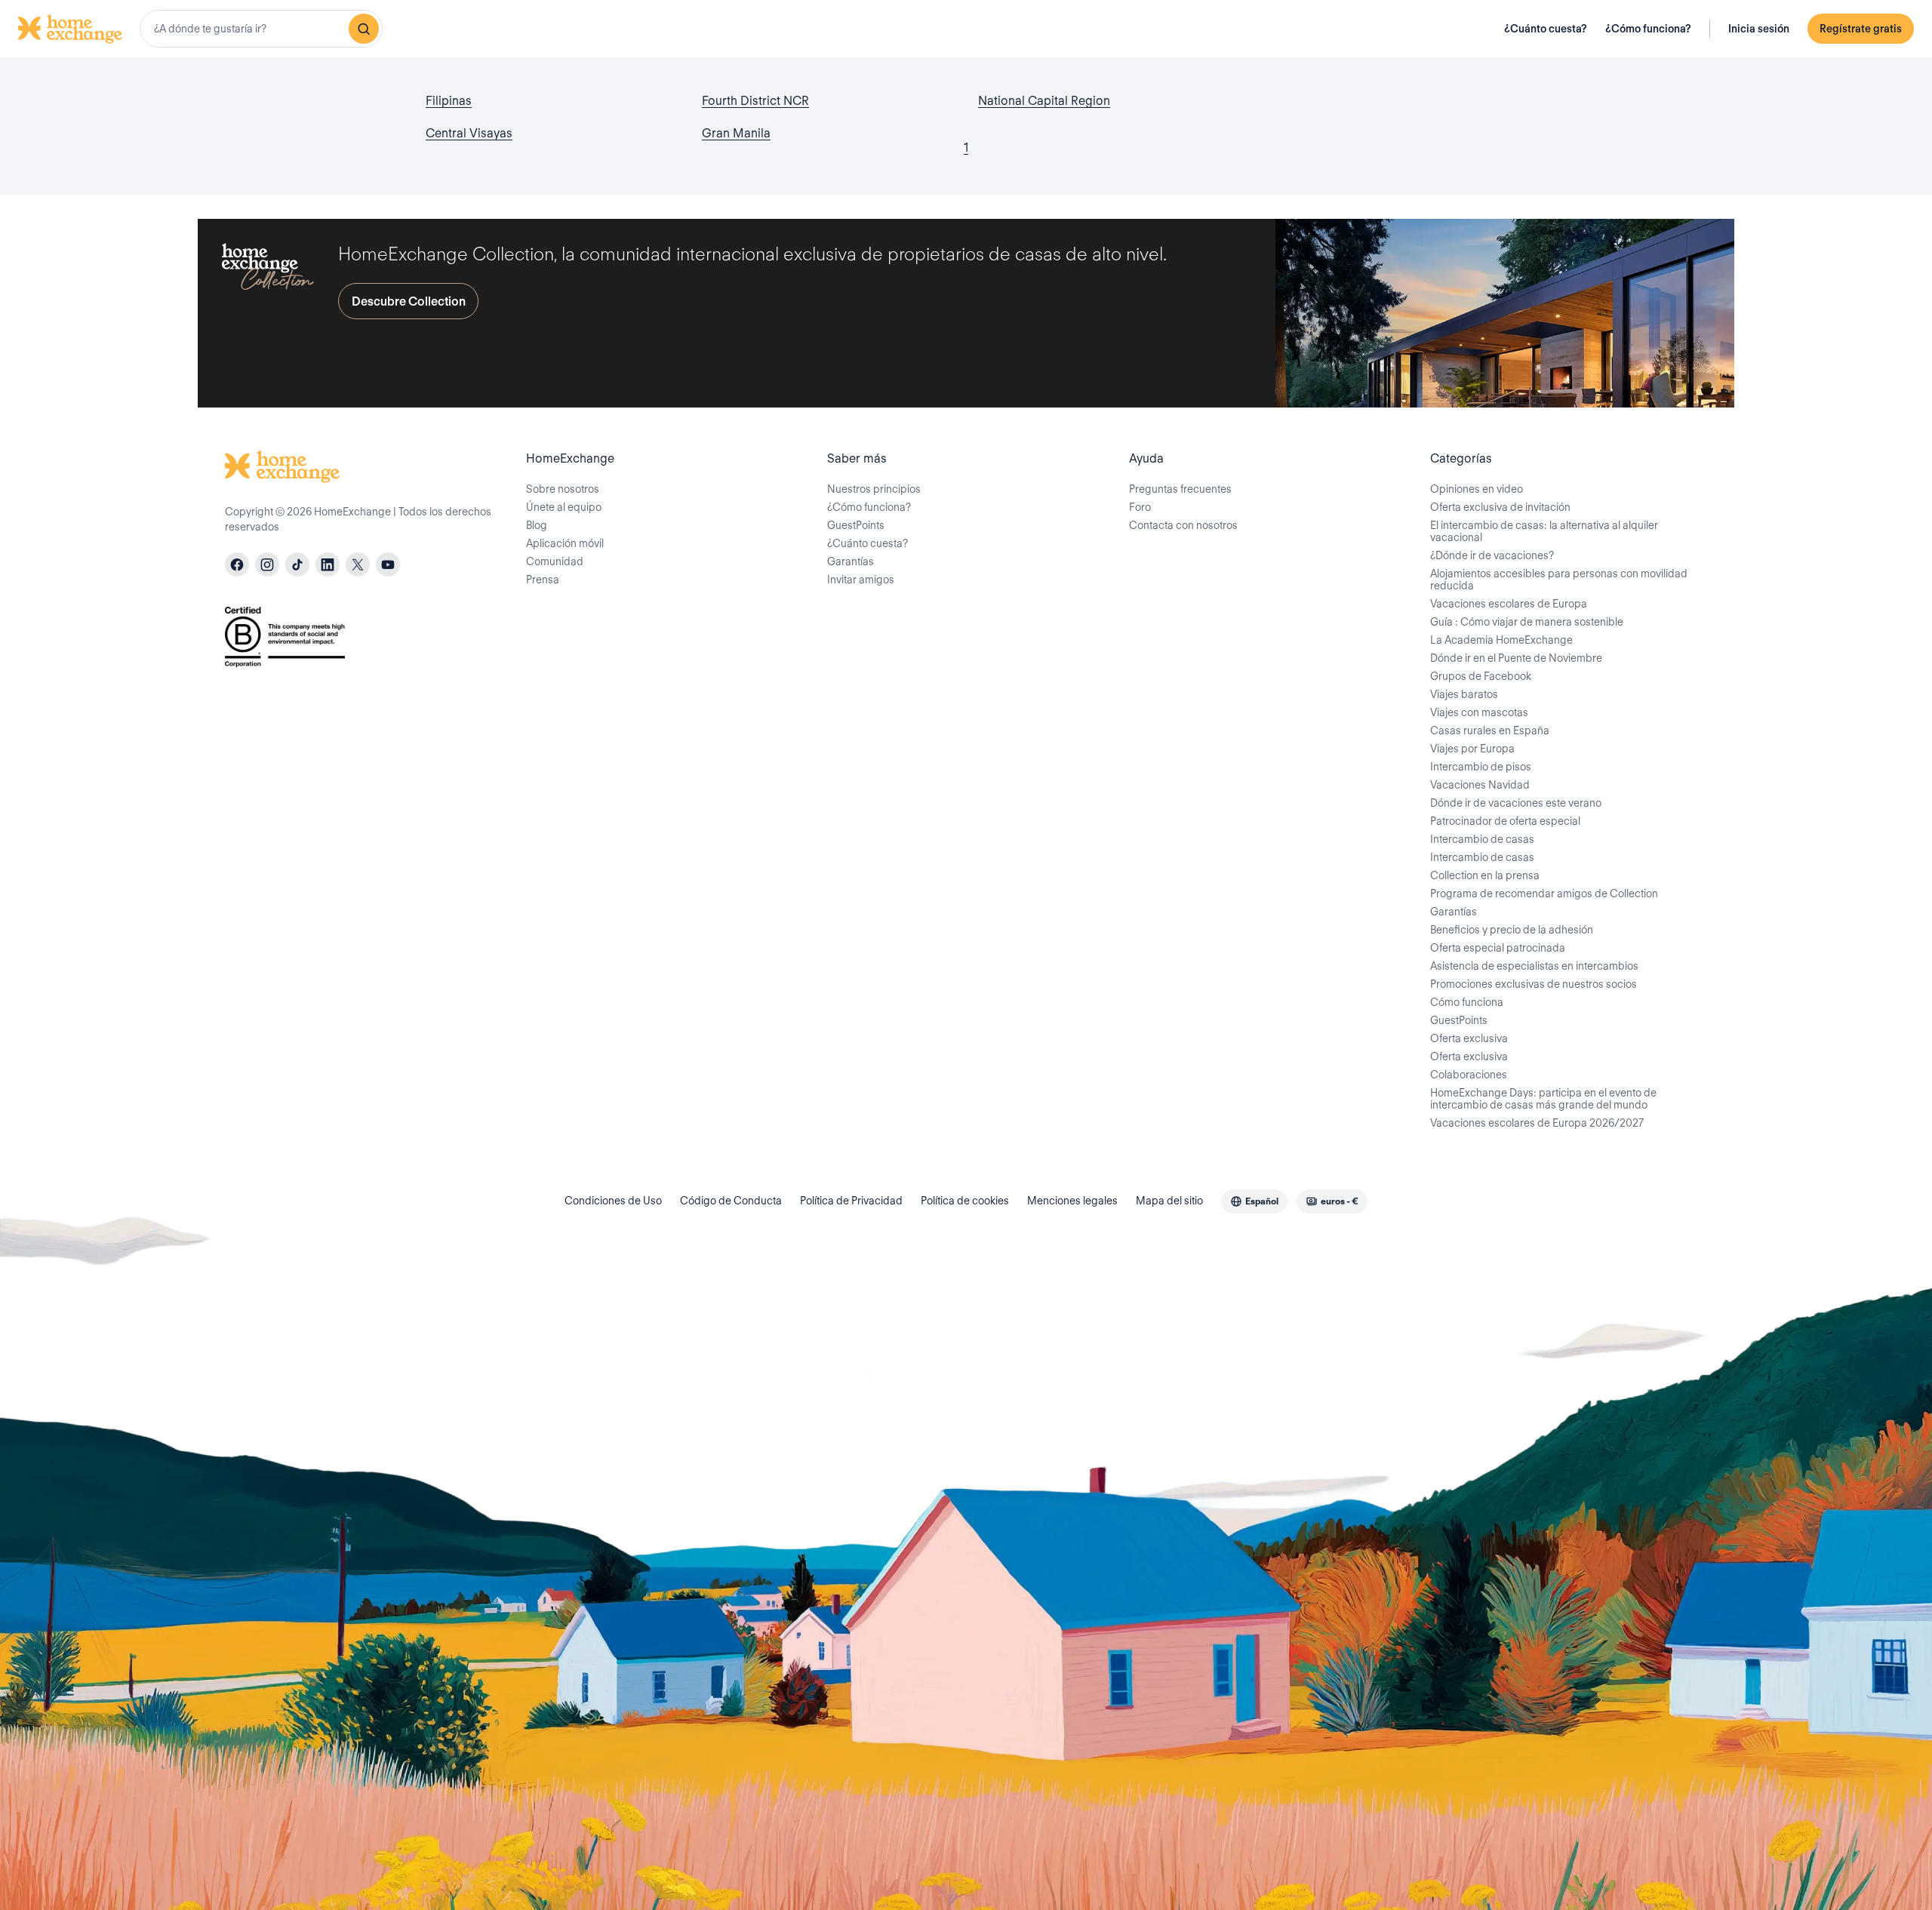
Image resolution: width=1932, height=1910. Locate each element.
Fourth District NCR (755, 101)
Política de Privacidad (851, 1201)
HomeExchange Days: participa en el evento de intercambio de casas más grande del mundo (1543, 1099)
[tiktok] (297, 564)
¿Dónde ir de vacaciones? (1492, 555)
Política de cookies (965, 1201)
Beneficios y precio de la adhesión (1512, 930)
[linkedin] (328, 564)
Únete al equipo (564, 507)
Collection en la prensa (1485, 875)
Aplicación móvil (565, 543)
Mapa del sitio (1169, 1201)
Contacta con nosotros (1183, 525)
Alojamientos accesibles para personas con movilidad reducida (1559, 580)
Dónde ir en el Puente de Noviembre (1516, 658)
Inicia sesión (1759, 29)
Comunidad (555, 561)
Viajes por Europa (1472, 749)
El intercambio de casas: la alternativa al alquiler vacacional (1544, 531)
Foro (1140, 507)
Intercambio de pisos (1481, 767)
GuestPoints (856, 525)
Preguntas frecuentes (1180, 489)
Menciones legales (1072, 1201)
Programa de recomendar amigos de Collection (1544, 893)
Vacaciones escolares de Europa (1509, 604)
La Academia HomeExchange (1501, 640)
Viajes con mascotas (1479, 712)
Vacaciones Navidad (1480, 785)
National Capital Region (1044, 101)
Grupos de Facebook (1481, 676)
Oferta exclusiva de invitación (1500, 507)
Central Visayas (469, 133)
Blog (537, 525)
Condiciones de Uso (613, 1201)
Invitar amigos (861, 580)
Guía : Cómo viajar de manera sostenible (1527, 622)
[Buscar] (364, 29)
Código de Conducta (731, 1201)
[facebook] (237, 564)
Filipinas (449, 101)
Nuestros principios (874, 489)
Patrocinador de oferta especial (1505, 821)
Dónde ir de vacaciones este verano (1516, 803)
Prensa (543, 580)
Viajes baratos (1464, 694)
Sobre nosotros (563, 489)
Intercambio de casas (1482, 839)
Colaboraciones (1469, 1075)
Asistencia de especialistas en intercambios (1534, 966)
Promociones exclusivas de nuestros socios (1534, 984)
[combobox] (261, 29)
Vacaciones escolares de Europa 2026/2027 (1537, 1123)
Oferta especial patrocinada (1498, 948)
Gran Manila (736, 133)
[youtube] (388, 564)
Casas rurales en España (1490, 730)
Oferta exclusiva (1469, 1038)
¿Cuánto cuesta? (1546, 29)
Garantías (851, 561)
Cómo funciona (1467, 1002)
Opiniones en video (1477, 489)
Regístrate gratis (1861, 29)
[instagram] (267, 564)
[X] (358, 564)
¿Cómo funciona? (1648, 29)
